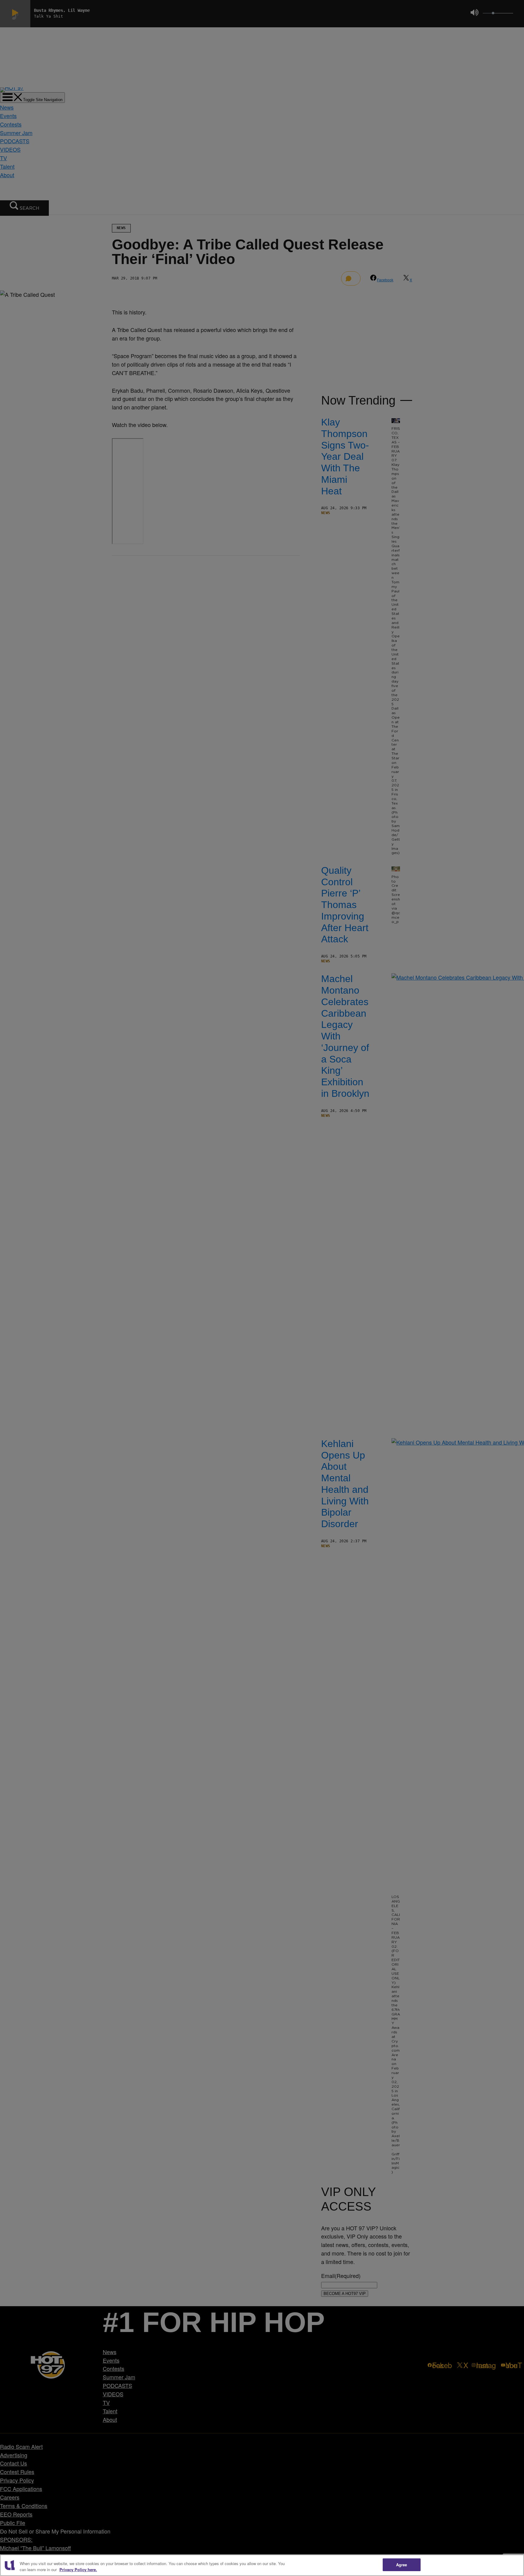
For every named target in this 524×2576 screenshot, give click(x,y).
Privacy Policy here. (78, 2569)
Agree (402, 2565)
